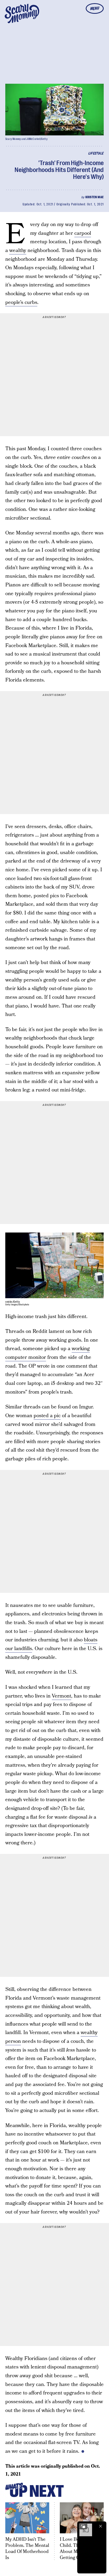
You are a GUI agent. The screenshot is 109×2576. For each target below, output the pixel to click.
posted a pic (47, 1416)
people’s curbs (21, 302)
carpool (83, 233)
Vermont (62, 1696)
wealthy (18, 251)
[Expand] (83, 2526)
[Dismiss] (101, 2526)
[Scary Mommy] (22, 14)
